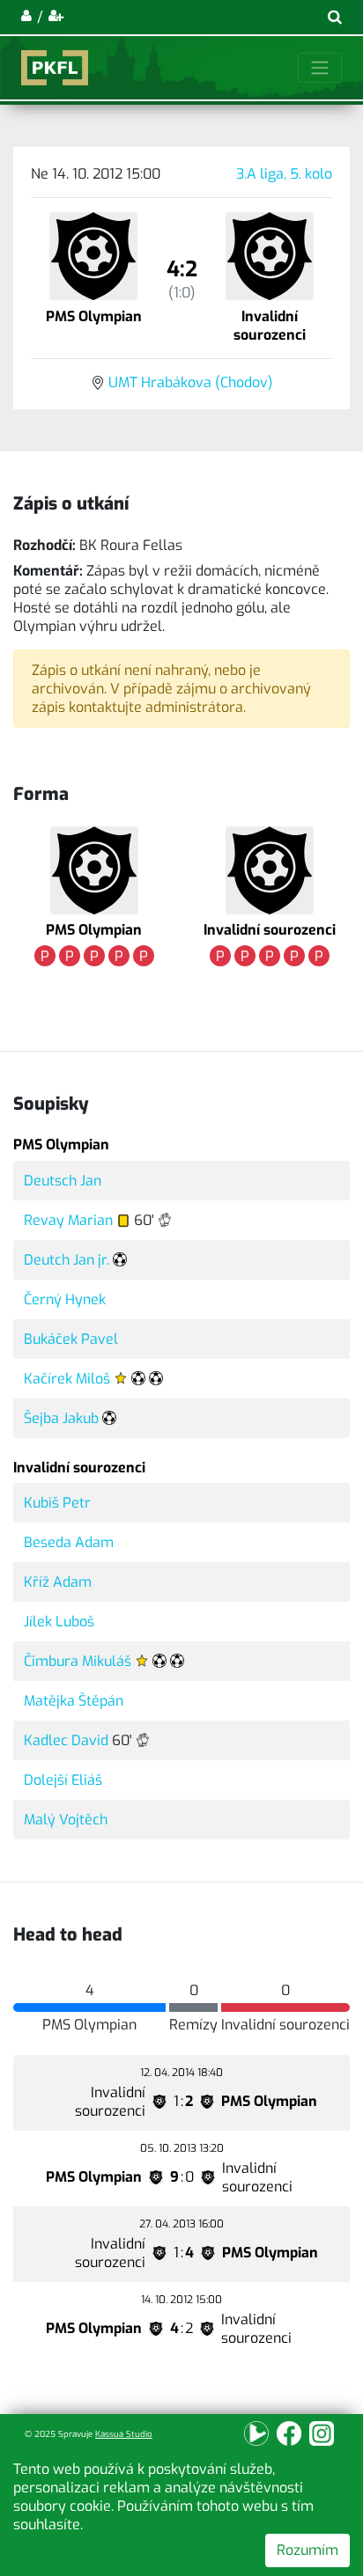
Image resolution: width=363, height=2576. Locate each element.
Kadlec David (66, 1740)
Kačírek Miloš (67, 1379)
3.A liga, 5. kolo (284, 174)
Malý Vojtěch (66, 1820)
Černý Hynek (65, 1299)
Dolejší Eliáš (63, 1780)
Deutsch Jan (63, 1181)
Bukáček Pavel (71, 1339)
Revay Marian (68, 1220)
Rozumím (307, 2550)
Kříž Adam (58, 1582)
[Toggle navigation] (320, 68)
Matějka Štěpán (74, 1701)
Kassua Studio (124, 2434)
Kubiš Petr (57, 1503)
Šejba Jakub (61, 1418)
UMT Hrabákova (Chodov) (191, 382)
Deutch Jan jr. (67, 1260)
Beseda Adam (69, 1542)
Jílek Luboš (59, 1622)
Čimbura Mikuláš (78, 1661)
